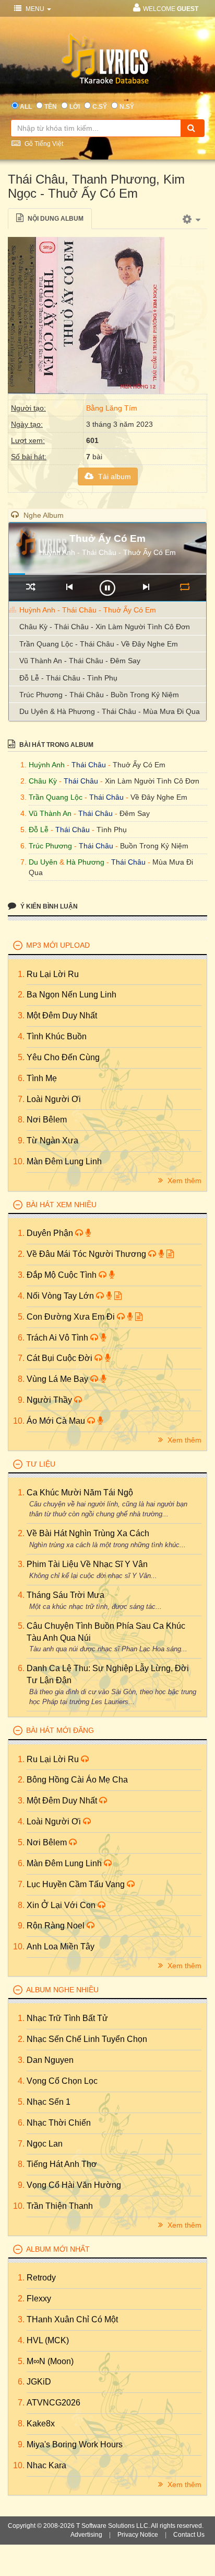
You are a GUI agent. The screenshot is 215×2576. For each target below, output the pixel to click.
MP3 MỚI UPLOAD (58, 945)
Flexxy (39, 2299)
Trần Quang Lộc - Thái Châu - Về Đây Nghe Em (99, 644)
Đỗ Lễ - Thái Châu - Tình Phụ (68, 678)
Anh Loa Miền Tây (61, 1947)
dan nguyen (50, 2060)
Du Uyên (43, 862)
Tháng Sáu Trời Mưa (65, 1595)
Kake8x (41, 2424)
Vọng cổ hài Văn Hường (74, 2185)
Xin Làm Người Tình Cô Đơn (152, 781)
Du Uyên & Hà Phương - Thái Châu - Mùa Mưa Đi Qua (110, 711)
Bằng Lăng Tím (112, 408)
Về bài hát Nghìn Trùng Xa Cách (88, 1533)
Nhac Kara (46, 2465)
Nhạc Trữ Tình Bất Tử (67, 2018)
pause (107, 588)
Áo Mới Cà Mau (57, 1421)
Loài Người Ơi (54, 1099)
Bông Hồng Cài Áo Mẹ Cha (77, 1780)
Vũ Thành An (50, 813)
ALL (26, 107)
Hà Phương (85, 862)
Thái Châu (89, 765)
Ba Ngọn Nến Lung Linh (71, 995)
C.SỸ (100, 107)
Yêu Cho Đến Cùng (63, 1057)
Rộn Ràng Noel (57, 1926)
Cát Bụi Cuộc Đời (61, 1358)
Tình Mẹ (42, 1078)
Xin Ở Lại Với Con (62, 1905)
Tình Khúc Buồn (57, 1036)
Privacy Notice (138, 2535)
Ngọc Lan (45, 2144)
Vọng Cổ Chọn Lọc (62, 2081)
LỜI (75, 107)
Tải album (114, 476)
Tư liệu (41, 1464)
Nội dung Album (55, 219)
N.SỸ (127, 107)
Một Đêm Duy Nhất (62, 1015)
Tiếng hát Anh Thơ (62, 2164)
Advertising (86, 2535)
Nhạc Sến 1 (49, 2102)
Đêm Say (135, 813)
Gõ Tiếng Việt (43, 144)
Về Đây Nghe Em (159, 797)
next (146, 587)
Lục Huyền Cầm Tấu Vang (77, 1884)
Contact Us (189, 2535)
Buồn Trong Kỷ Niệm (154, 846)
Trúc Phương (50, 846)
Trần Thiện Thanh (60, 2206)
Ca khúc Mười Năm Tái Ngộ (80, 1493)
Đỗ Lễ (39, 830)
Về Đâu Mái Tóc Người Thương (87, 1254)
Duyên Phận (51, 1233)
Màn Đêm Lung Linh (64, 1161)
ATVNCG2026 (53, 2403)
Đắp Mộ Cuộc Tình (63, 1275)
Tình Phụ (112, 830)
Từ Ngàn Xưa (52, 1141)
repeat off (184, 587)
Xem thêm (183, 1181)
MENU (35, 9)
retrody (41, 2278)
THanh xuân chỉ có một (72, 2319)
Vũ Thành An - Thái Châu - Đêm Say (80, 661)
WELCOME (171, 9)
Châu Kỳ (43, 781)
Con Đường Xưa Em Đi (72, 1317)
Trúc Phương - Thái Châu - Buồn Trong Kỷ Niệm (99, 695)
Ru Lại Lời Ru (53, 974)
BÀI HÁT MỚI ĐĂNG (60, 1730)
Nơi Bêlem (47, 1120)
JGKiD (39, 2382)
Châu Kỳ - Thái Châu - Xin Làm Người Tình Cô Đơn (105, 627)
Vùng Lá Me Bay (58, 1379)
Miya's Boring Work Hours (75, 2444)
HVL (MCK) (48, 2340)
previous (69, 587)
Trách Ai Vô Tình (58, 1338)
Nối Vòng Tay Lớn (61, 1296)
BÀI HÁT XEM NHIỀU (61, 1205)
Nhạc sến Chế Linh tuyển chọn (87, 2039)
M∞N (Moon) (50, 2361)
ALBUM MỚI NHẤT (58, 2249)
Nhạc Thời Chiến (59, 2123)
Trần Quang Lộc (56, 797)
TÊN (51, 107)
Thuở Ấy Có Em (139, 765)
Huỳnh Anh (47, 765)
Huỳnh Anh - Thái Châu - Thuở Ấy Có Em (88, 610)
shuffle (31, 587)
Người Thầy (50, 1400)
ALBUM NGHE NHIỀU (62, 1990)
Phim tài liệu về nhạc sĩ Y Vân (87, 1564)
